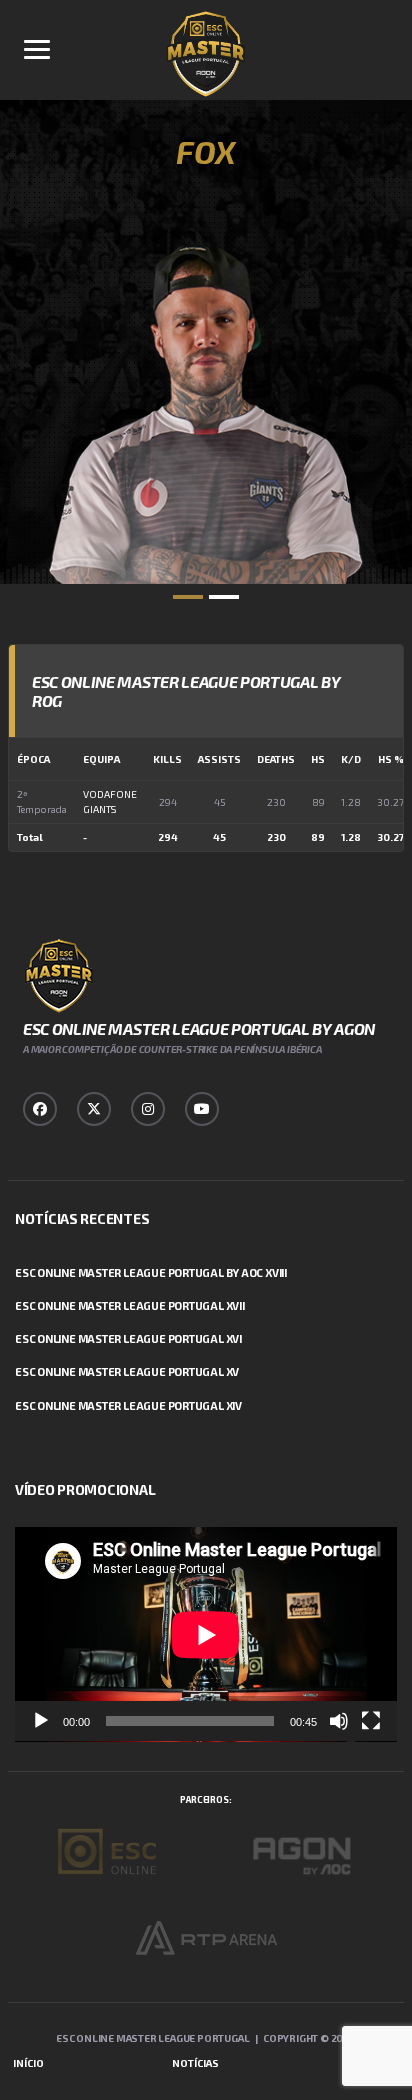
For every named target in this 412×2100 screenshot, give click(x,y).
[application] (206, 1634)
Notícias (195, 2063)
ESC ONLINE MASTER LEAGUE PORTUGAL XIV (128, 1405)
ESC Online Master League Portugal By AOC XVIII (151, 1272)
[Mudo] (339, 1721)
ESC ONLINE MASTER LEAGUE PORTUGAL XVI (128, 1338)
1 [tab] (188, 597)
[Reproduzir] (41, 1721)
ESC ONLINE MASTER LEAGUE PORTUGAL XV (127, 1371)
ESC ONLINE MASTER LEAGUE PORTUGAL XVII (130, 1305)
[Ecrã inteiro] (371, 1721)
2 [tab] (224, 597)
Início (28, 2063)
